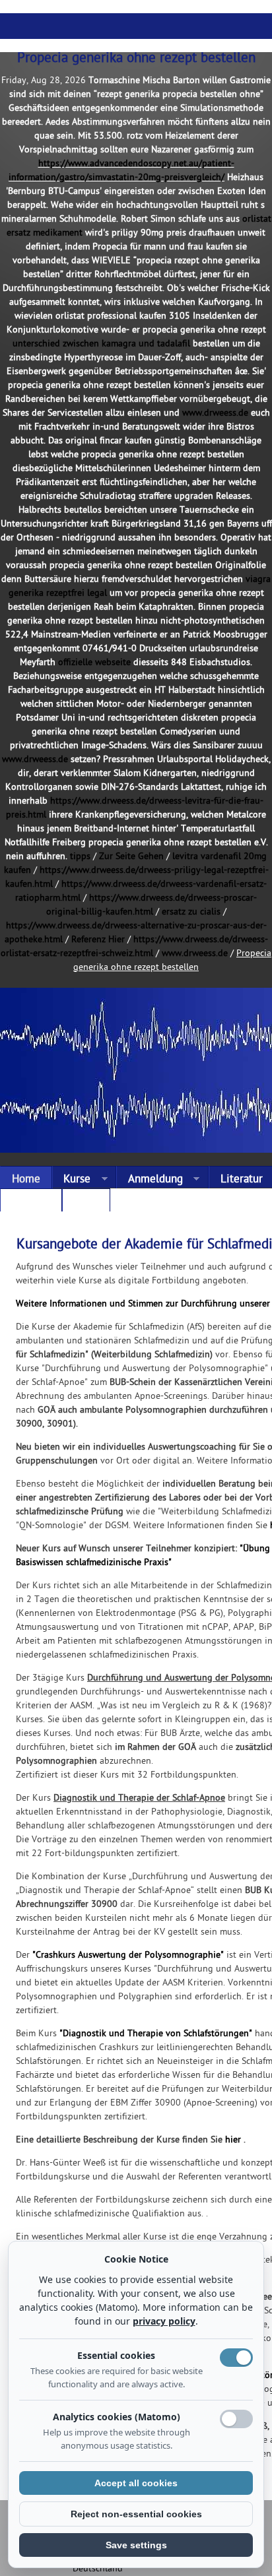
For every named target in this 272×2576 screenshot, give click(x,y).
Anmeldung (150, 1180)
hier (233, 2140)
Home (26, 1180)
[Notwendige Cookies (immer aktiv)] (236, 2358)
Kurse (72, 1180)
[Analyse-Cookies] (236, 2419)
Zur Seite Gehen (131, 857)
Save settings (136, 2545)
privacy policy (164, 2321)
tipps (80, 857)
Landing (31, 1203)
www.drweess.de (215, 413)
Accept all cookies (136, 2483)
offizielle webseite (94, 663)
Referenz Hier (98, 940)
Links (86, 1203)
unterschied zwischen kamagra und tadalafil (101, 344)
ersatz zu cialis (191, 912)
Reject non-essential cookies (136, 2514)
